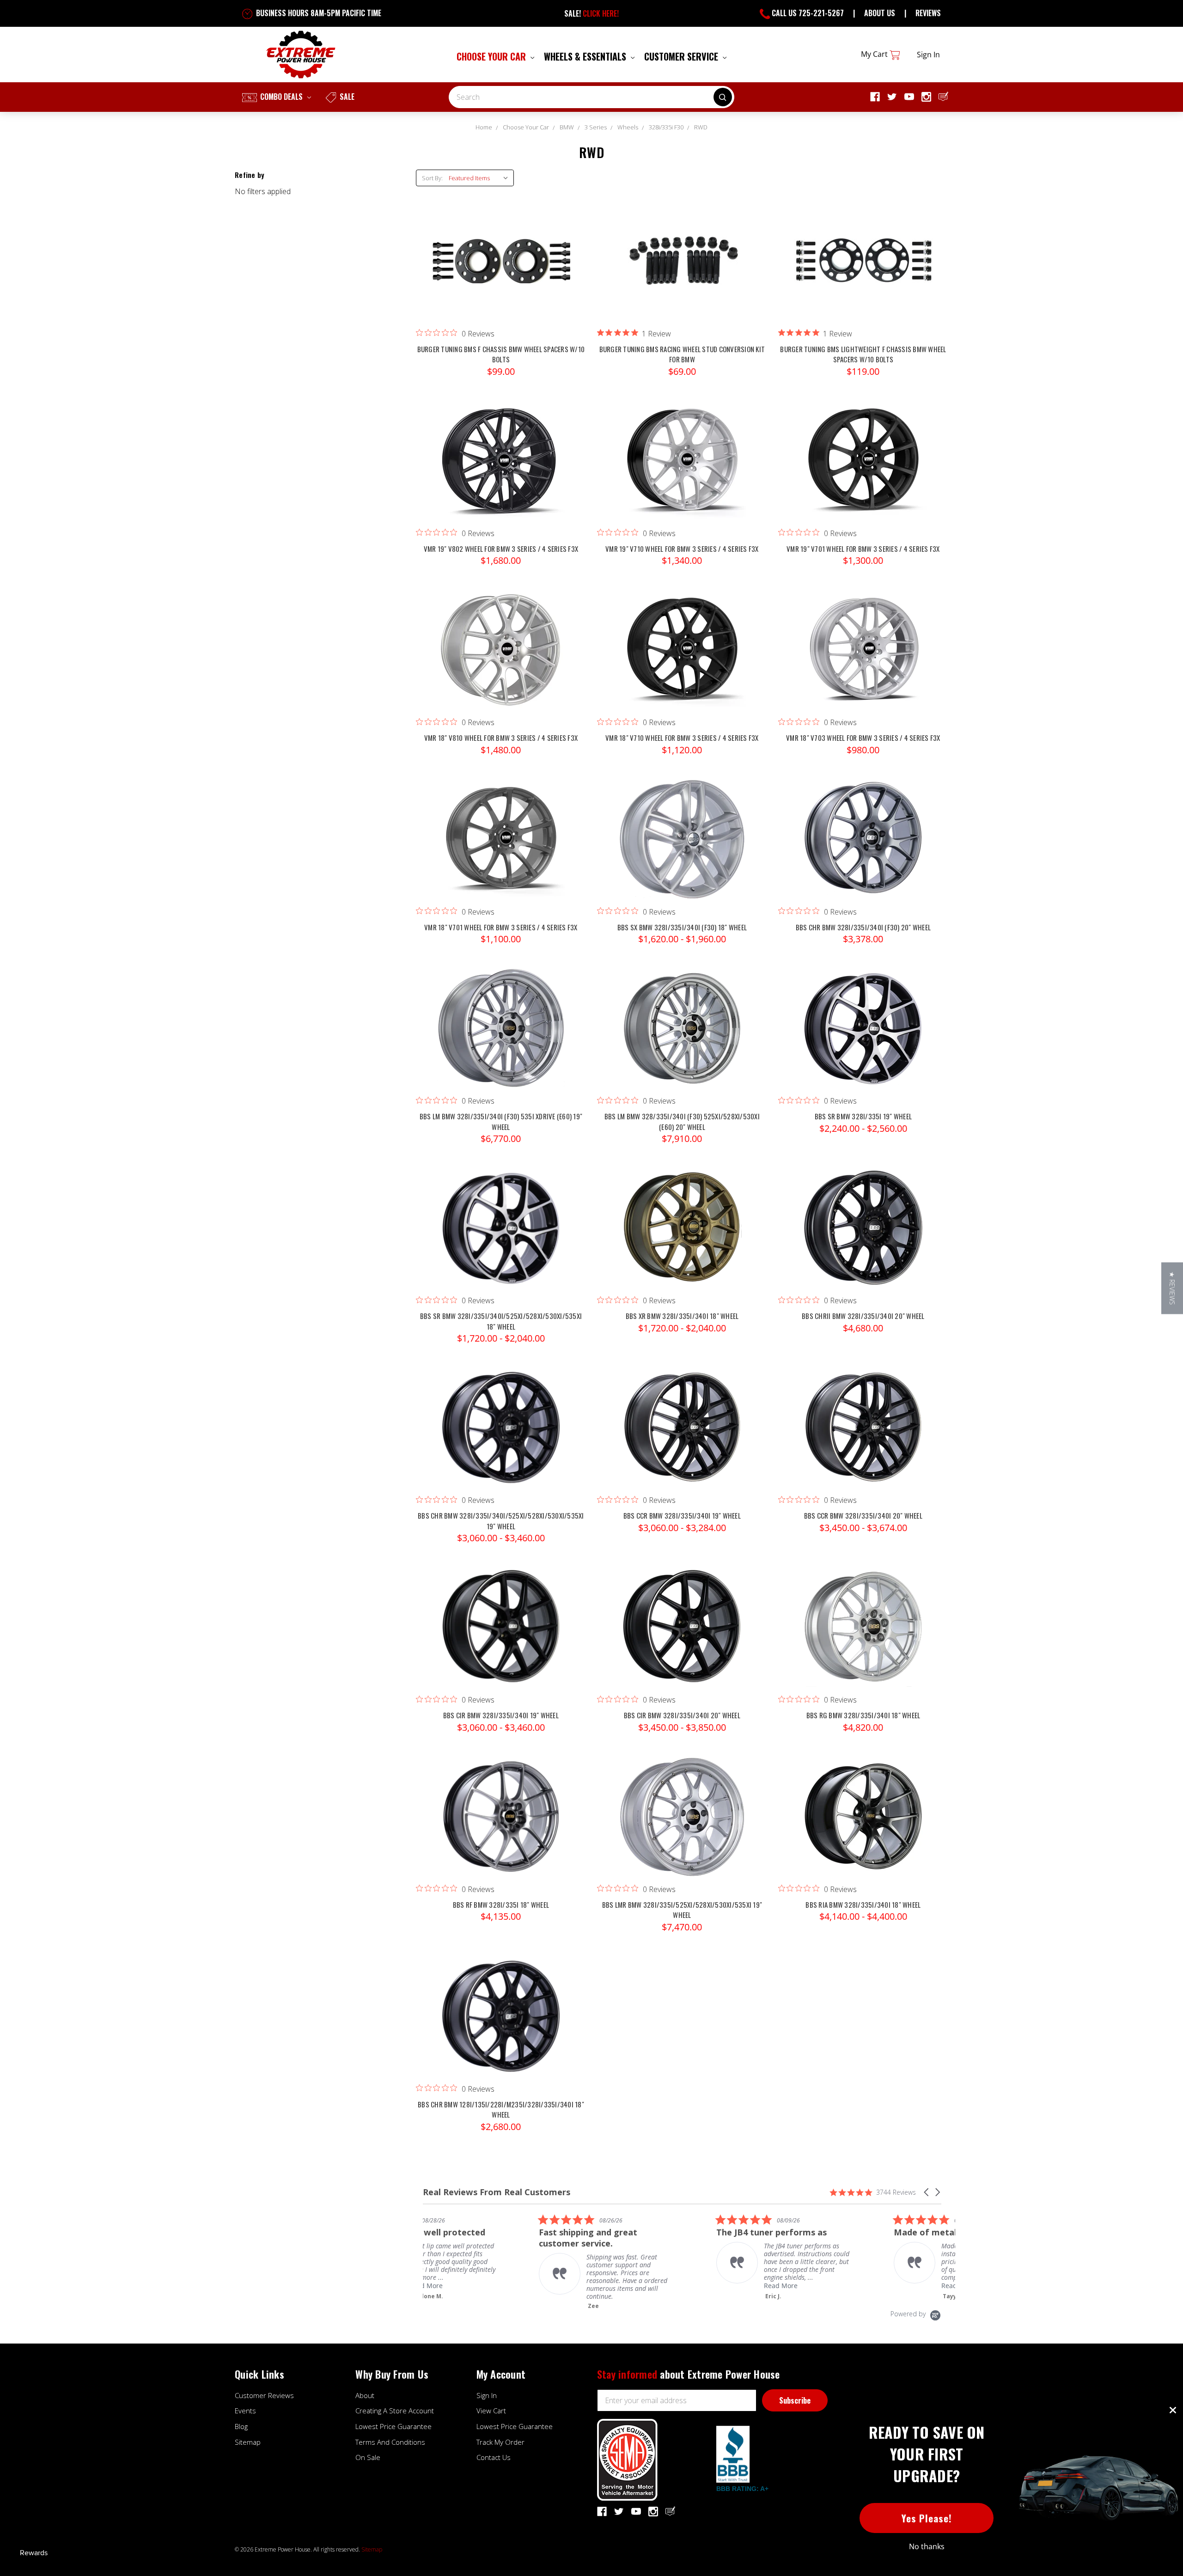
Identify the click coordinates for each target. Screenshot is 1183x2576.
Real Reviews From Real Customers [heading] (497, 2192)
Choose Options (501, 270)
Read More (720, 2286)
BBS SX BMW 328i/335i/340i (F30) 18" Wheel (682, 927)
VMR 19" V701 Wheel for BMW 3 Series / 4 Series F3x (863, 549)
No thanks (927, 2546)
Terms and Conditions (390, 2442)
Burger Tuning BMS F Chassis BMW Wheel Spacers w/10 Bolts (501, 354)
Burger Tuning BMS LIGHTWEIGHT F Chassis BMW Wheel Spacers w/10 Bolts (863, 354)
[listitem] (547, 2262)
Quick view (501, 251)
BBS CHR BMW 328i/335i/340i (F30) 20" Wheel (863, 927)
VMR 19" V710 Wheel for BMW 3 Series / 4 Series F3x (682, 549)
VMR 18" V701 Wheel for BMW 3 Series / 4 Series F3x (501, 927)
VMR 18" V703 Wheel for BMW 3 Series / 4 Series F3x (863, 738)
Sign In (487, 2395)
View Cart (491, 2411)
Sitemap (248, 2442)
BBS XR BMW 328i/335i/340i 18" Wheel (682, 1316)
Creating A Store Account (395, 2411)
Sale (346, 97)
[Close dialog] (1173, 2410)
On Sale (368, 2457)
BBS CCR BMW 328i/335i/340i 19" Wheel (682, 1515)
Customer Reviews (264, 2395)
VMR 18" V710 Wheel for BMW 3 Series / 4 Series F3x (682, 738)
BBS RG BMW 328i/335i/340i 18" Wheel (863, 1715)
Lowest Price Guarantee (393, 2426)
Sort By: (432, 178)
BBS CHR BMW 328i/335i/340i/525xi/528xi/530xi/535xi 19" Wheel (501, 1521)
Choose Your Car (492, 56)
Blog (241, 2426)
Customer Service (682, 56)
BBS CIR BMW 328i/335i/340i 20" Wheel (682, 1715)
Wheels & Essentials (586, 56)
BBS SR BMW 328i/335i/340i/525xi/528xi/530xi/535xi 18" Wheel (501, 1321)
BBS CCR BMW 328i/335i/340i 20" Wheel (863, 1515)
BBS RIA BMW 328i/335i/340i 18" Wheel (863, 1905)
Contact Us (494, 2457)
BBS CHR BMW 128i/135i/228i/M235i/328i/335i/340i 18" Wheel (501, 2109)
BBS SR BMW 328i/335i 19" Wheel (863, 1116)
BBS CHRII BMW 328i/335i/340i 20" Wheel (863, 1316)
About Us (880, 13)
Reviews (928, 13)
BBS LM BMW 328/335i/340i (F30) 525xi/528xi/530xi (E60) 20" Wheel (682, 1121)
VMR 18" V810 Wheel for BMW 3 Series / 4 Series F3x (501, 738)
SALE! (591, 13)
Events (245, 2411)
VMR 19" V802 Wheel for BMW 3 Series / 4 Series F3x (501, 549)
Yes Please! (927, 2518)
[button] (927, 2192)
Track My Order (500, 2442)
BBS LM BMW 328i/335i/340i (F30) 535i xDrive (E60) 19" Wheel (501, 1121)
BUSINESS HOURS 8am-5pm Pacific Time (318, 13)
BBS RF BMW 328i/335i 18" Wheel (501, 1905)
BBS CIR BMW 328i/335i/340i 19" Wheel (501, 1715)
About (365, 2395)
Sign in (928, 55)
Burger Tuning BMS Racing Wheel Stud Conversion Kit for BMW (682, 354)
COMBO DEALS (281, 97)
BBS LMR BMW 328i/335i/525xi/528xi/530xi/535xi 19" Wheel (682, 1910)
